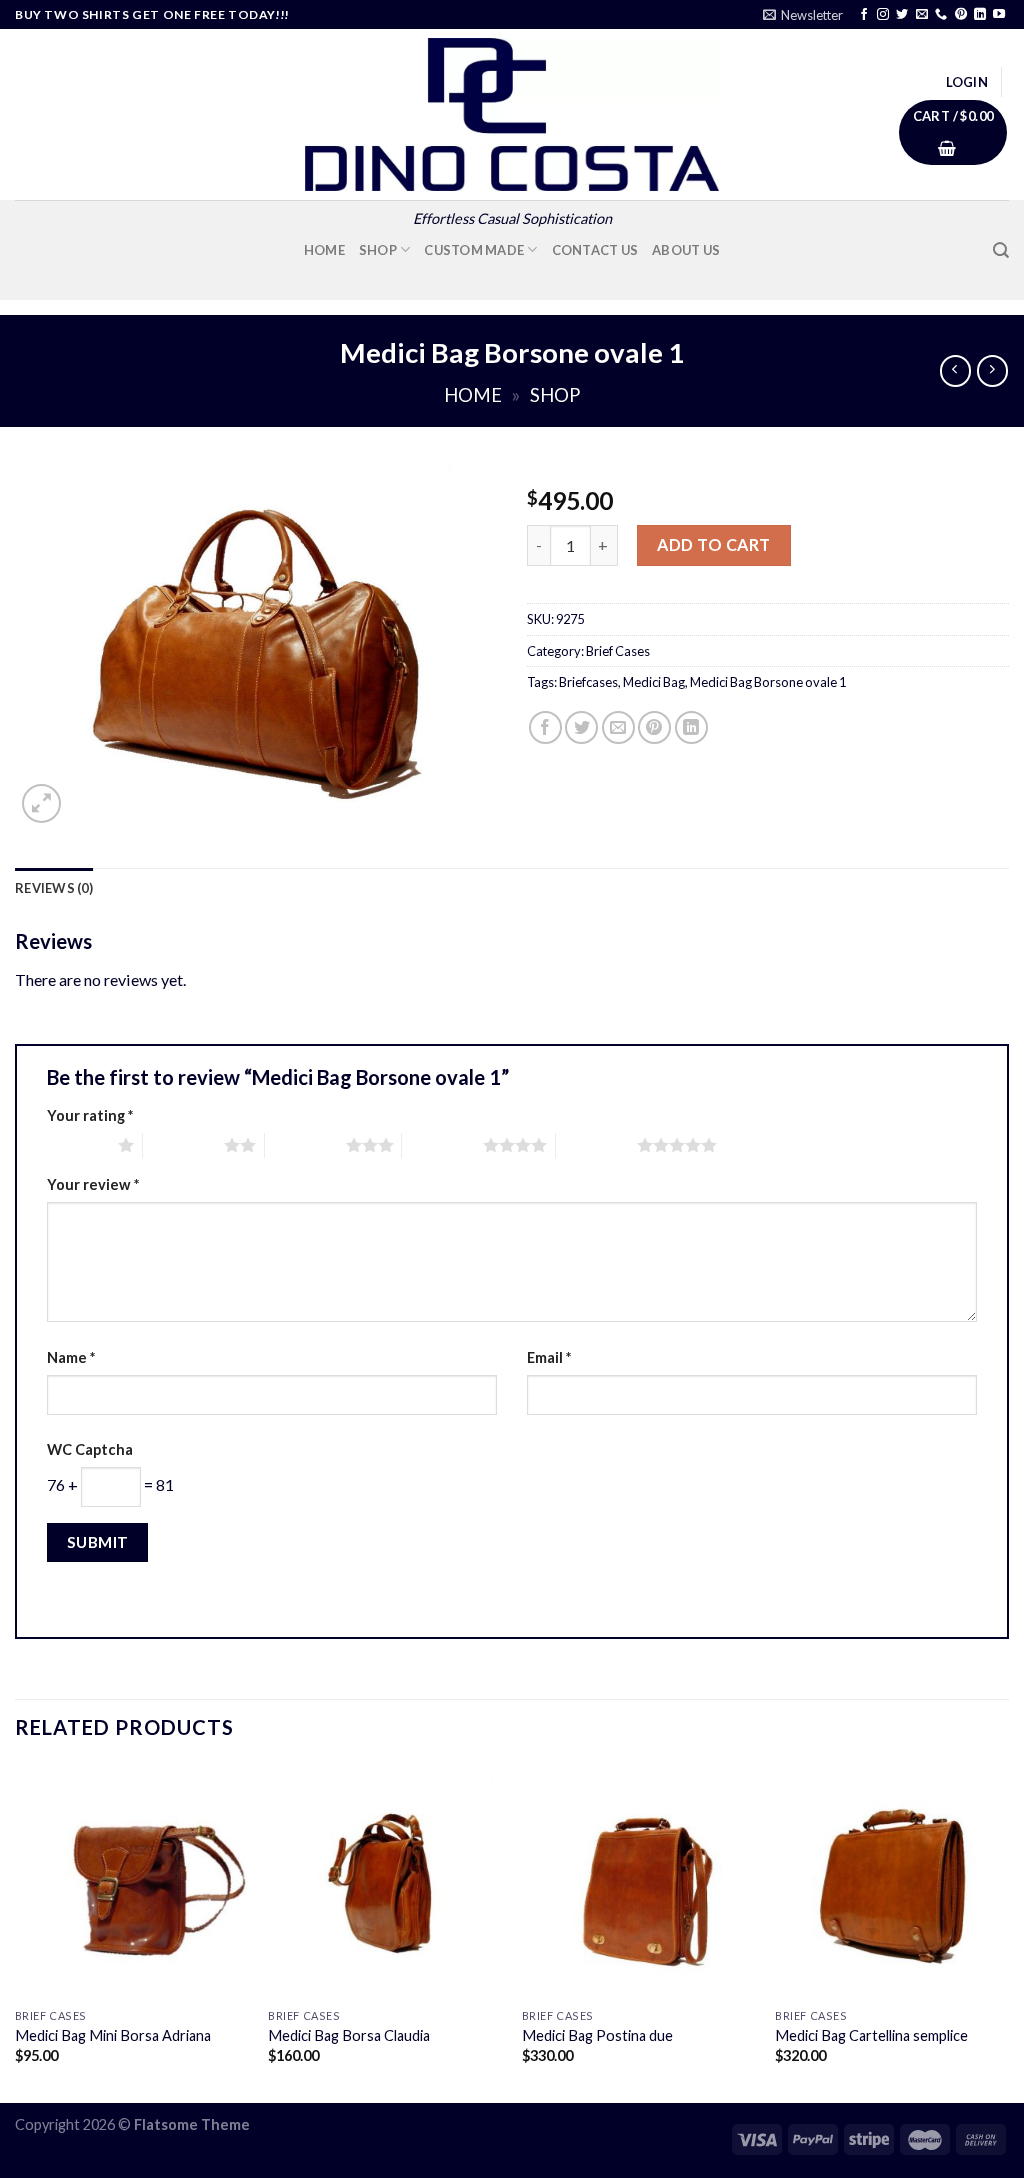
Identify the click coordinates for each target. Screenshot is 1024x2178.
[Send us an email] (922, 15)
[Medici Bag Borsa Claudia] (385, 1881)
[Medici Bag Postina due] (639, 1881)
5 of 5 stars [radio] (596, 1145)
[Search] (1001, 250)
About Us (686, 250)
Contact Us (595, 250)
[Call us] (941, 15)
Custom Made (474, 250)
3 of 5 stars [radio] (305, 1145)
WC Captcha (90, 1449)
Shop (378, 250)
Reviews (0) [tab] (54, 888)
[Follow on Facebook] (864, 15)
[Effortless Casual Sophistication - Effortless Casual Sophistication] (512, 114)
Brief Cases (618, 651)
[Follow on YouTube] (999, 15)
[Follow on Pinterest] (961, 15)
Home (324, 250)
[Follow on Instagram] (883, 15)
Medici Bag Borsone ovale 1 (768, 682)
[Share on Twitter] (581, 727)
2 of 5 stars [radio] (183, 1145)
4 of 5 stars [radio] (442, 1145)
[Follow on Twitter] (902, 15)
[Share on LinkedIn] (691, 727)
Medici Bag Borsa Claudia (349, 2035)
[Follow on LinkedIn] (980, 15)
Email (549, 1357)
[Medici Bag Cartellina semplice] (892, 1881)
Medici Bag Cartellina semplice (871, 2035)
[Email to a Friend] (618, 727)
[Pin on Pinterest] (654, 727)
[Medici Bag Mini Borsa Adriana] (132, 1881)
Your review (93, 1184)
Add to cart (713, 544)
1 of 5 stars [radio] (77, 1145)
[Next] (1008, 1931)
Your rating (90, 1115)
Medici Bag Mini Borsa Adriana (113, 2035)
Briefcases (588, 682)
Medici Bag (654, 682)
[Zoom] (41, 803)
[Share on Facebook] (545, 727)
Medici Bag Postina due (597, 2035)
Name (71, 1357)
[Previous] (16, 1931)
